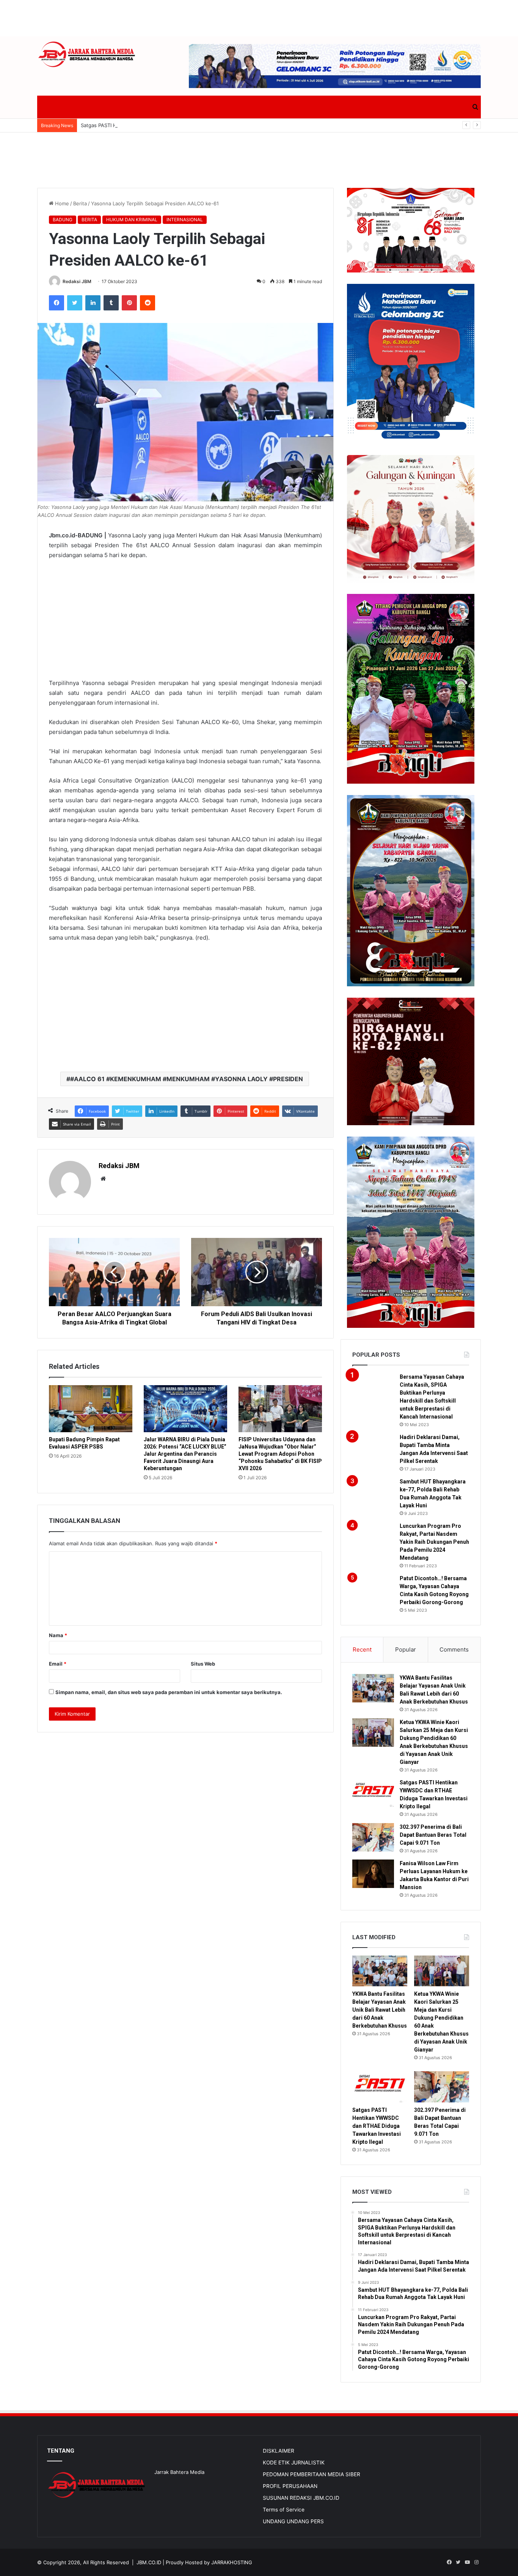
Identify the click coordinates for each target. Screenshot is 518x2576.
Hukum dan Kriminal (132, 220)
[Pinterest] (129, 303)
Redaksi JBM (77, 281)
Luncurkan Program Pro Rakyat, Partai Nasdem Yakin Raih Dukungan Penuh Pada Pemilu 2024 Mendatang (434, 1542)
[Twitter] (75, 303)
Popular (406, 1649)
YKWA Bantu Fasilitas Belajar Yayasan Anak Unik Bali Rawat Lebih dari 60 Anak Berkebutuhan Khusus (380, 2010)
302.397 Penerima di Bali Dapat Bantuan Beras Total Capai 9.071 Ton (433, 1835)
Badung (63, 220)
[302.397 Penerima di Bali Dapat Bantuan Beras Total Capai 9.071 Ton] (373, 1837)
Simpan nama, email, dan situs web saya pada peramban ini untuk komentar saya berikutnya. (169, 1692)
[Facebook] (57, 303)
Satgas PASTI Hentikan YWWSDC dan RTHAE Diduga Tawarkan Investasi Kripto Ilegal (180, 125)
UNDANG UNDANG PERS (293, 2521)
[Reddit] (148, 303)
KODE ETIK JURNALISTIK (294, 2463)
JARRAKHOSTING (232, 2562)
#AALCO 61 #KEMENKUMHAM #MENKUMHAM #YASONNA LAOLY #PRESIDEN (187, 1079)
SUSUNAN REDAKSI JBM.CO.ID (301, 2498)
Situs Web (203, 1664)
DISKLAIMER (279, 2451)
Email (58, 1664)
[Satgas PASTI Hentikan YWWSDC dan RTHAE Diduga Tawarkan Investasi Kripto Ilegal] (373, 1793)
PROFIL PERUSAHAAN (290, 2486)
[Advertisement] (259, 17)
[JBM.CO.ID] (87, 54)
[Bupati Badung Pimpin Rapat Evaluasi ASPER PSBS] (91, 1409)
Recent (362, 1649)
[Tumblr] (111, 303)
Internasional (185, 220)
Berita (80, 203)
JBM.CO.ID (149, 2562)
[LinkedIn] (93, 303)
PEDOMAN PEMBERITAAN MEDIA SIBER (312, 2474)
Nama (58, 1635)
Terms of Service (284, 2510)
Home (61, 203)
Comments (454, 1649)
